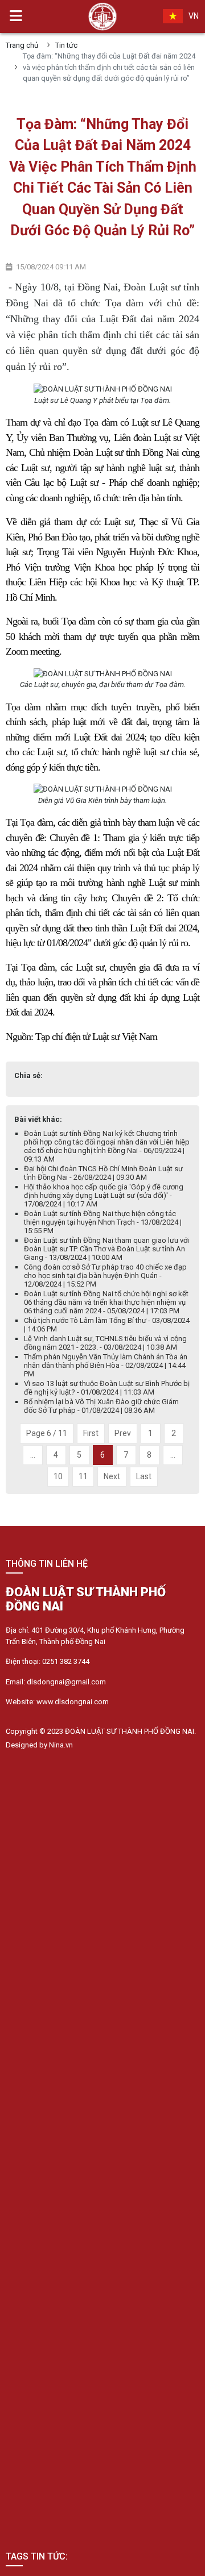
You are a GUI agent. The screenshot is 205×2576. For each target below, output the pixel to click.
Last (144, 1476)
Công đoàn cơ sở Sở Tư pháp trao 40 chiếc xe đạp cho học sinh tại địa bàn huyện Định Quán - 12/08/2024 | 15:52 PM (105, 1275)
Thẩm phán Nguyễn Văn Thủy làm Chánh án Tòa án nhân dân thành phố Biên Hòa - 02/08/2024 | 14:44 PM (106, 1365)
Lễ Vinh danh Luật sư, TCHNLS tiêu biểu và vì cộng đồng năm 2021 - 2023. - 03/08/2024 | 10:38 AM (105, 1343)
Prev (123, 1433)
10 (58, 1476)
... (33, 1455)
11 (83, 1476)
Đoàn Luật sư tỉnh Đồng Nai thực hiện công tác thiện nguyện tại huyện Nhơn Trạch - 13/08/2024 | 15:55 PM (103, 1222)
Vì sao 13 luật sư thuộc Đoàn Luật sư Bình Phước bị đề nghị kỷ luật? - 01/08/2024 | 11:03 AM (107, 1388)
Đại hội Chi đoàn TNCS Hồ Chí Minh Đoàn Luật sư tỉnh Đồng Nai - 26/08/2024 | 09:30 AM (103, 1173)
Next (112, 1476)
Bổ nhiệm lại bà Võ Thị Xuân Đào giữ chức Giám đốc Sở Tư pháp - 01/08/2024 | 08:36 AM (101, 1406)
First (91, 1433)
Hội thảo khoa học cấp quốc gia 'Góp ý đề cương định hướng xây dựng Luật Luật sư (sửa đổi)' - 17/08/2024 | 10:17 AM (104, 1195)
